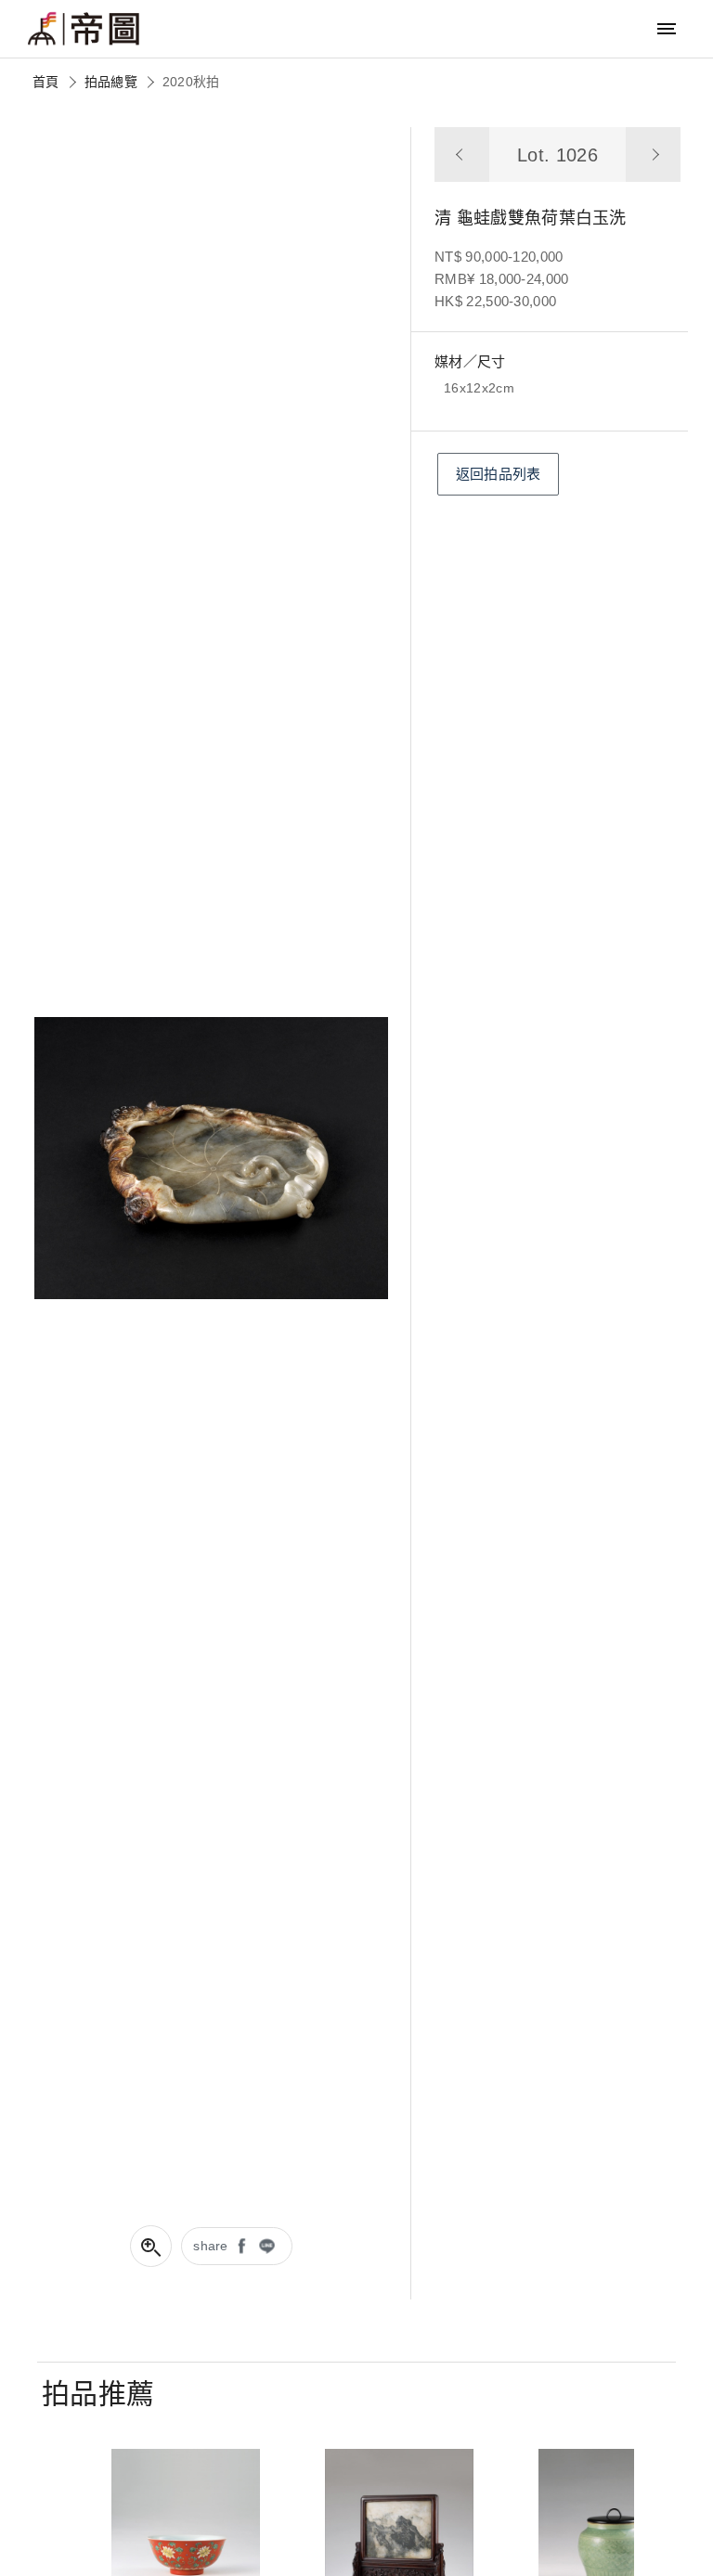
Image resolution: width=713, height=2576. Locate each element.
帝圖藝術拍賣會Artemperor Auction (84, 29)
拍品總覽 (111, 82)
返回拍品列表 (499, 474)
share (211, 2246)
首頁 (46, 82)
